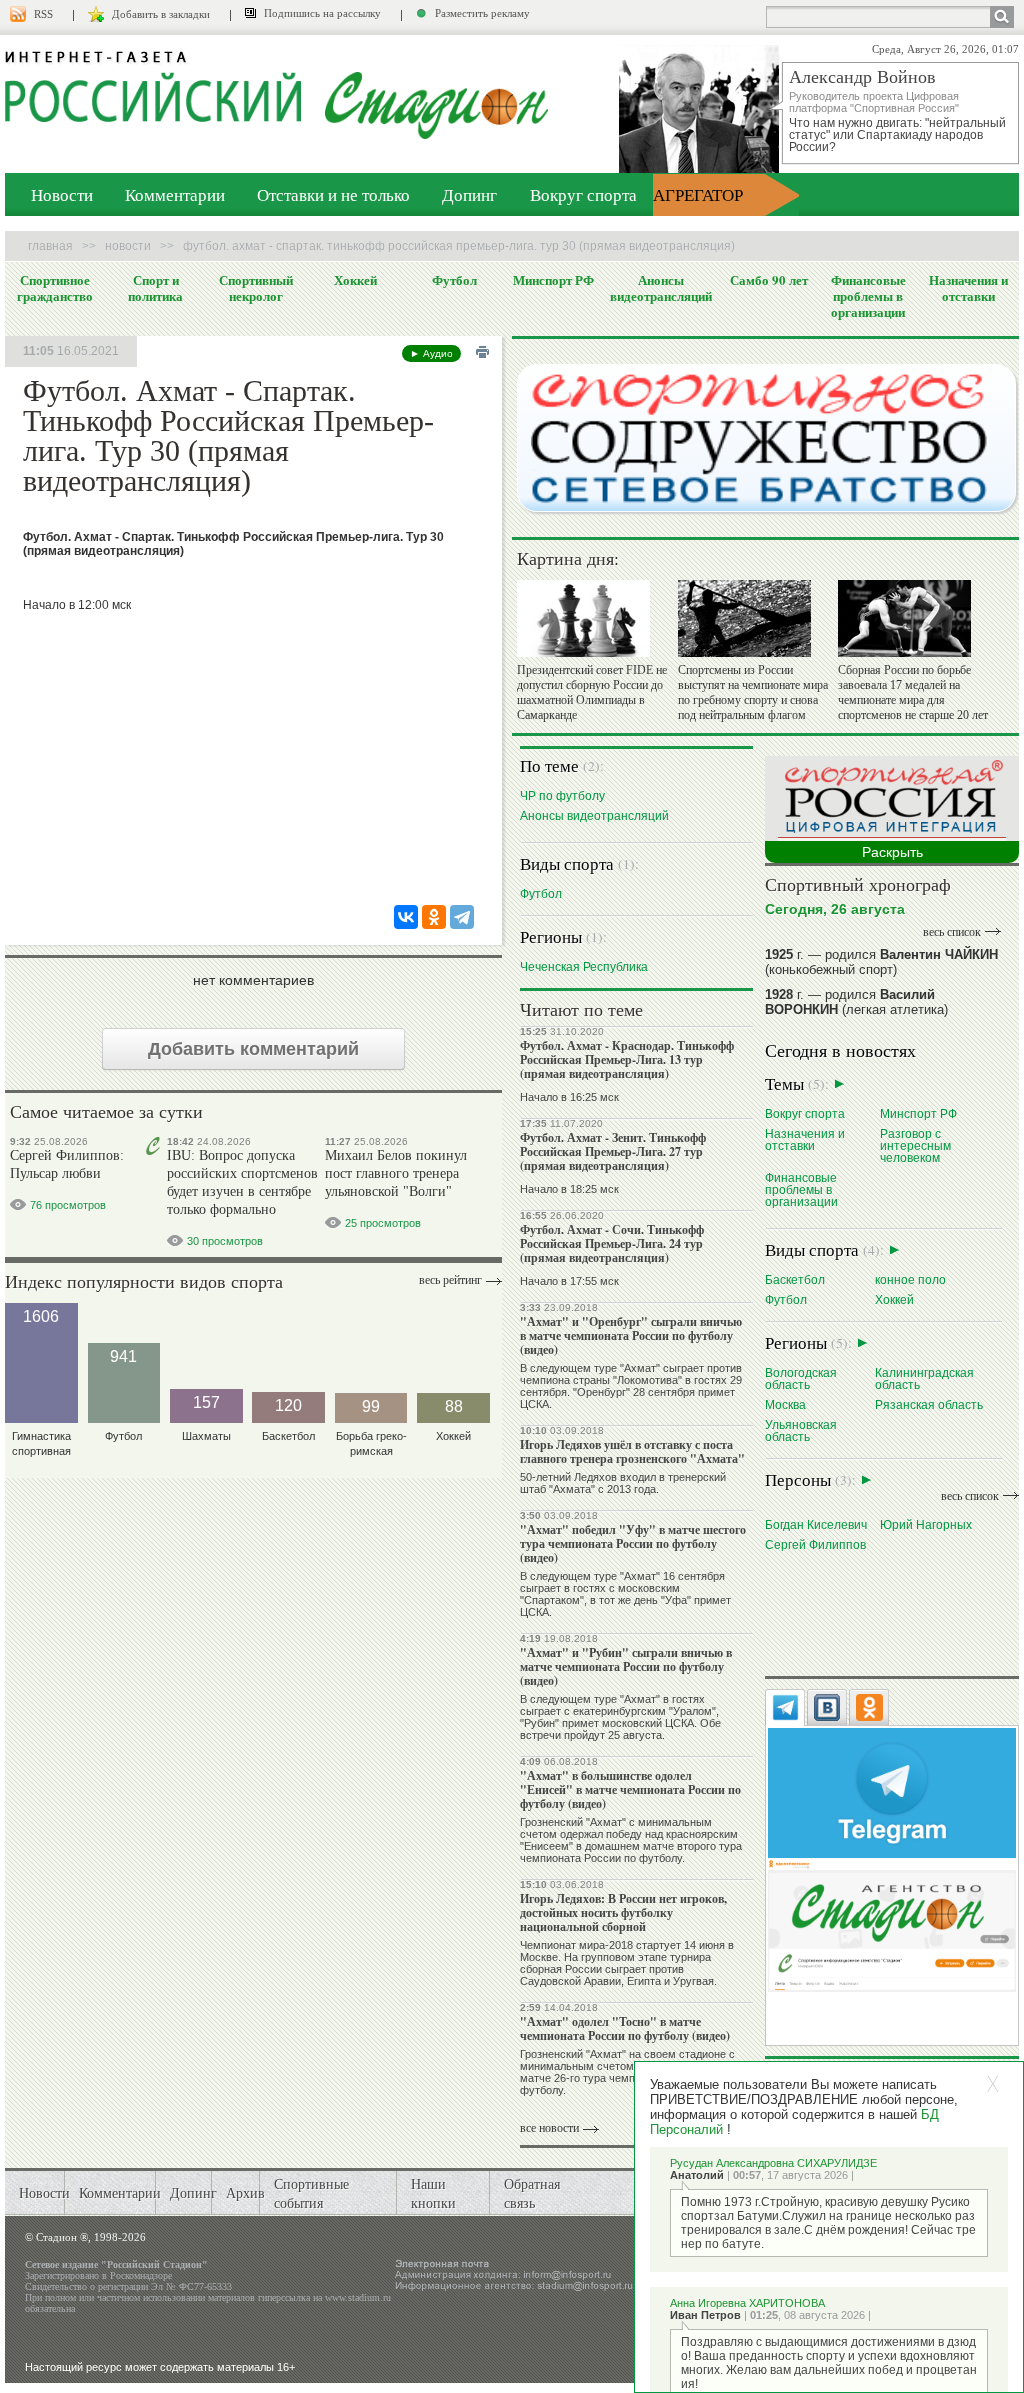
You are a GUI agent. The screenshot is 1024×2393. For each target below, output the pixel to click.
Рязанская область (929, 1404)
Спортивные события (311, 2193)
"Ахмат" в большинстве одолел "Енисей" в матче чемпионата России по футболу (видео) (630, 1789)
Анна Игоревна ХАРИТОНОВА (747, 2303)
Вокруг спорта (583, 194)
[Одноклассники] (434, 917)
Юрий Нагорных (926, 1524)
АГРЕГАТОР (698, 194)
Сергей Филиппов (815, 1544)
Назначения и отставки (968, 288)
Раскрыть (892, 852)
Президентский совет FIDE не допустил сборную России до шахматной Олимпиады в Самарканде (592, 692)
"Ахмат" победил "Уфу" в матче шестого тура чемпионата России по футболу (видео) (633, 1543)
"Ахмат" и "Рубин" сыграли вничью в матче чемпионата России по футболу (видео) (626, 1666)
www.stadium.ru (358, 2297)
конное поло (910, 1279)
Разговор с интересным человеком (915, 1145)
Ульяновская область (801, 1430)
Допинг (469, 194)
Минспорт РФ (553, 280)
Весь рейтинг (450, 1280)
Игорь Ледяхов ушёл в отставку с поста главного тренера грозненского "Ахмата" (632, 1451)
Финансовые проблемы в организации (868, 296)
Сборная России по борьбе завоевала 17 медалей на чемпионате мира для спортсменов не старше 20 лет (913, 692)
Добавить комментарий (253, 1049)
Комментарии (175, 194)
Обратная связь (532, 2193)
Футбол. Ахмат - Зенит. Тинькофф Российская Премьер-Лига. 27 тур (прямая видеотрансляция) (613, 1151)
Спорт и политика (155, 288)
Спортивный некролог (256, 288)
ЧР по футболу (562, 795)
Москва (785, 1404)
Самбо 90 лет (769, 280)
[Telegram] (462, 917)
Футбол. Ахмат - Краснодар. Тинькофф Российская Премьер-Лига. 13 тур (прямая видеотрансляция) (627, 1059)
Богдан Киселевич (816, 1524)
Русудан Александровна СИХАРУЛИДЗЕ (773, 2163)
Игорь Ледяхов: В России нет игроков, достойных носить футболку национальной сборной (623, 1912)
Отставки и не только (333, 194)
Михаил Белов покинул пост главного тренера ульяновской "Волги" (396, 1173)
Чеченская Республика (584, 966)
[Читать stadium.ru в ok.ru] (891, 1924)
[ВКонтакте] (406, 917)
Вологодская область (801, 1378)
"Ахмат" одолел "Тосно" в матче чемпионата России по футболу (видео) (625, 2028)
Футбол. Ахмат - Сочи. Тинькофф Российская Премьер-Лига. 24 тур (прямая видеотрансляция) (612, 1243)
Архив (245, 2192)
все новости (549, 2128)
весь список (952, 932)
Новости (62, 194)
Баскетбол (795, 1279)
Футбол (454, 280)
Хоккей (355, 280)
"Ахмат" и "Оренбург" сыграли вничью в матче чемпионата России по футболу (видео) (631, 1335)
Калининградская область (924, 1378)
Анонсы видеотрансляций (661, 288)
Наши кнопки (433, 2193)
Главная (50, 246)
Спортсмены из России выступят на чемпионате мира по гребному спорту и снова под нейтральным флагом (753, 692)
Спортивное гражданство (55, 288)
